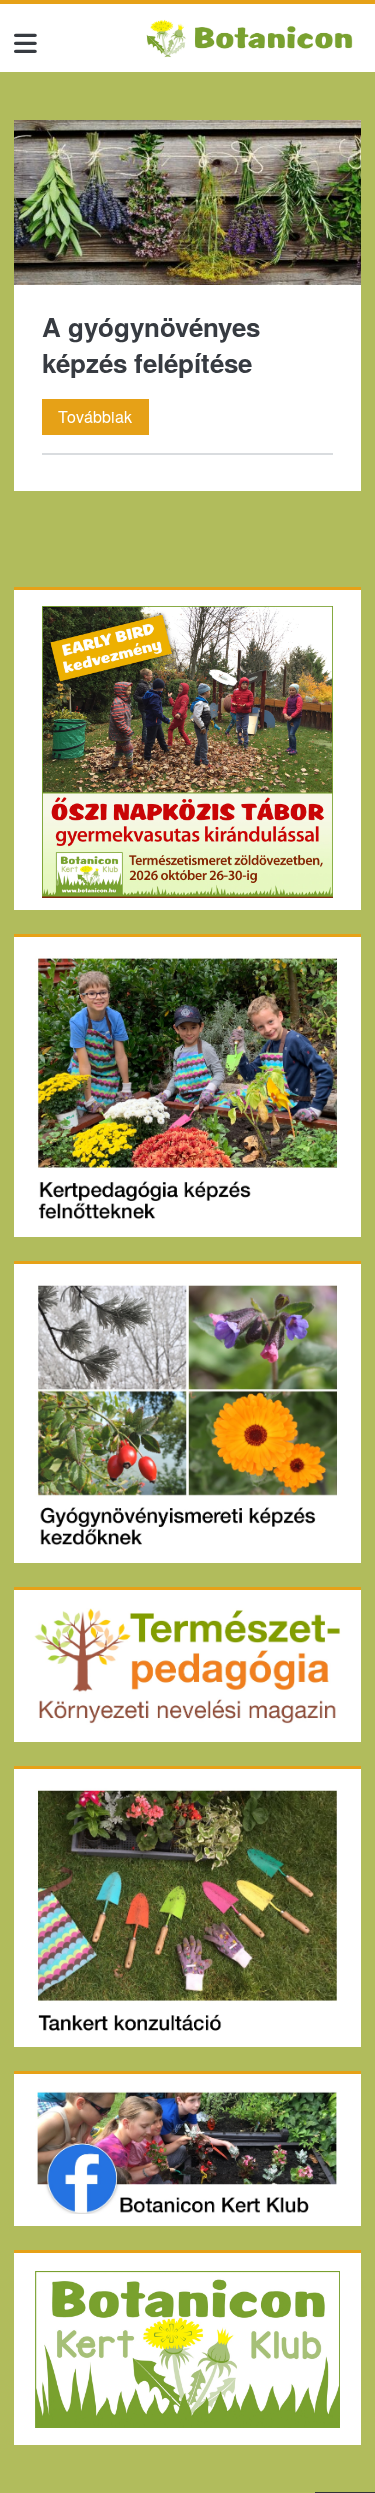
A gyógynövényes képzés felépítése (187, 202)
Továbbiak (103, 419)
